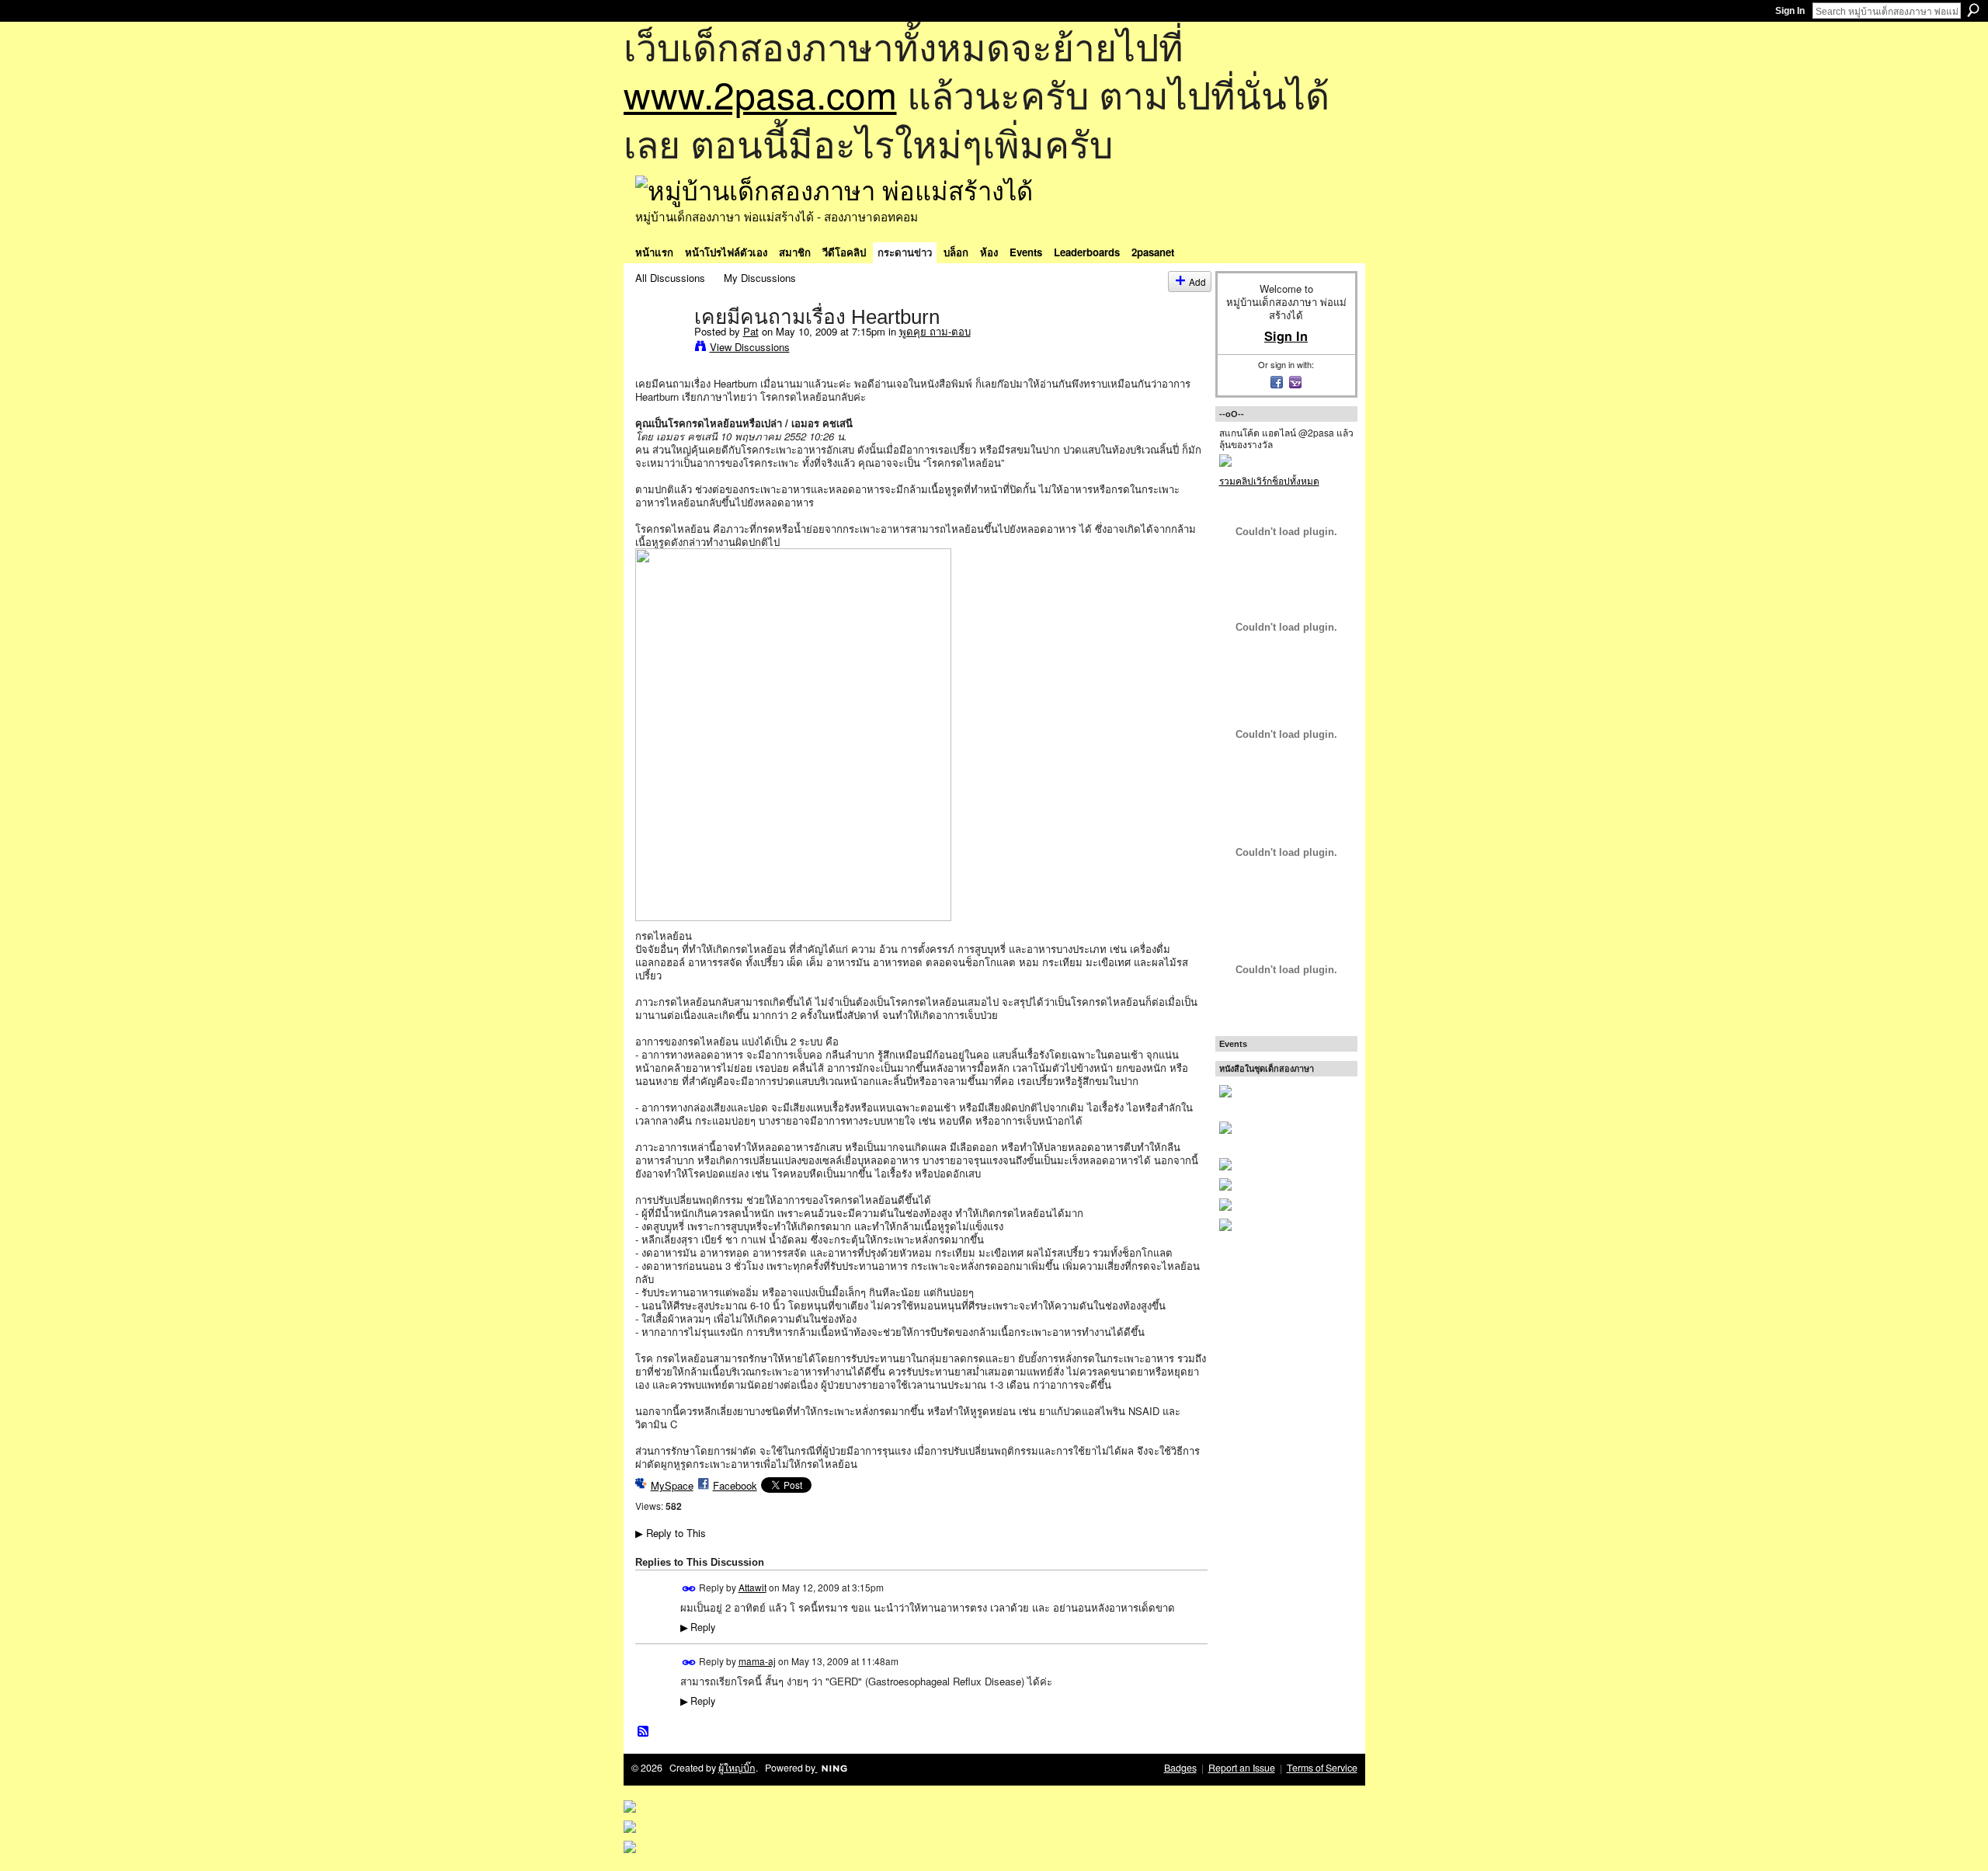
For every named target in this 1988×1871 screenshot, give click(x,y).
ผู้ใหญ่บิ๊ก (737, 1768)
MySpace (672, 1485)
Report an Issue (1242, 1768)
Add (1197, 282)
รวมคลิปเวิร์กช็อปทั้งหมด (1269, 480)
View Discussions (750, 347)
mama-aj (757, 1661)
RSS (644, 1732)
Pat (751, 331)
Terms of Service (1322, 1768)
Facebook (735, 1485)
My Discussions (760, 278)
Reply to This (671, 1533)
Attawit (752, 1587)
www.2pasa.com (760, 94)
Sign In (1790, 11)
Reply (698, 1627)
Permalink (689, 1589)
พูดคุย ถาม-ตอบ (935, 331)
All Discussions (670, 278)
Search (1973, 10)
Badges (1180, 1768)
